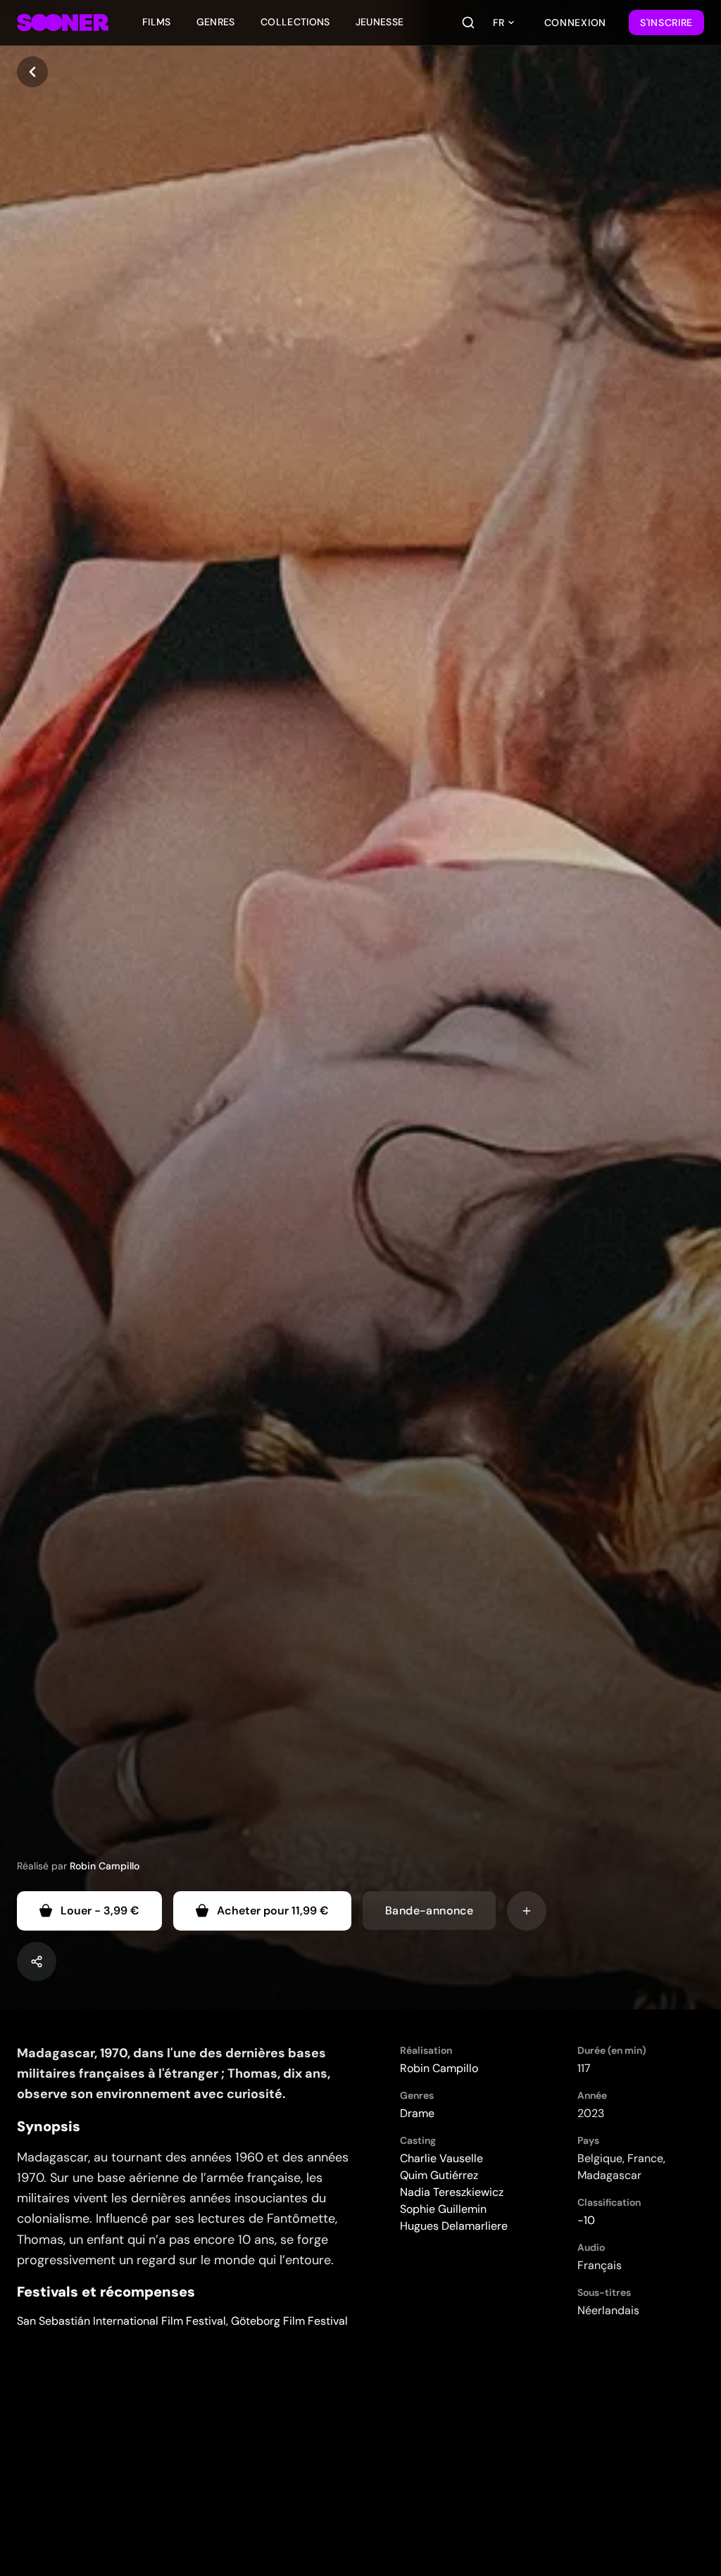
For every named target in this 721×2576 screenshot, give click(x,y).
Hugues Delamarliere (454, 2226)
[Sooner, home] (63, 23)
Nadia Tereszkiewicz (452, 2192)
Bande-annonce (429, 1911)
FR (499, 23)
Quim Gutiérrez (439, 2175)
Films (157, 22)
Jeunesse (380, 22)
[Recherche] (468, 23)
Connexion (575, 23)
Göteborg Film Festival (289, 2321)
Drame (417, 2113)
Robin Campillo (105, 1866)
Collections (295, 22)
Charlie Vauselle (441, 2158)
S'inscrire (666, 23)
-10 (586, 2220)
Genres (216, 22)
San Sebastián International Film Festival (121, 2321)
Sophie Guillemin (443, 2209)
